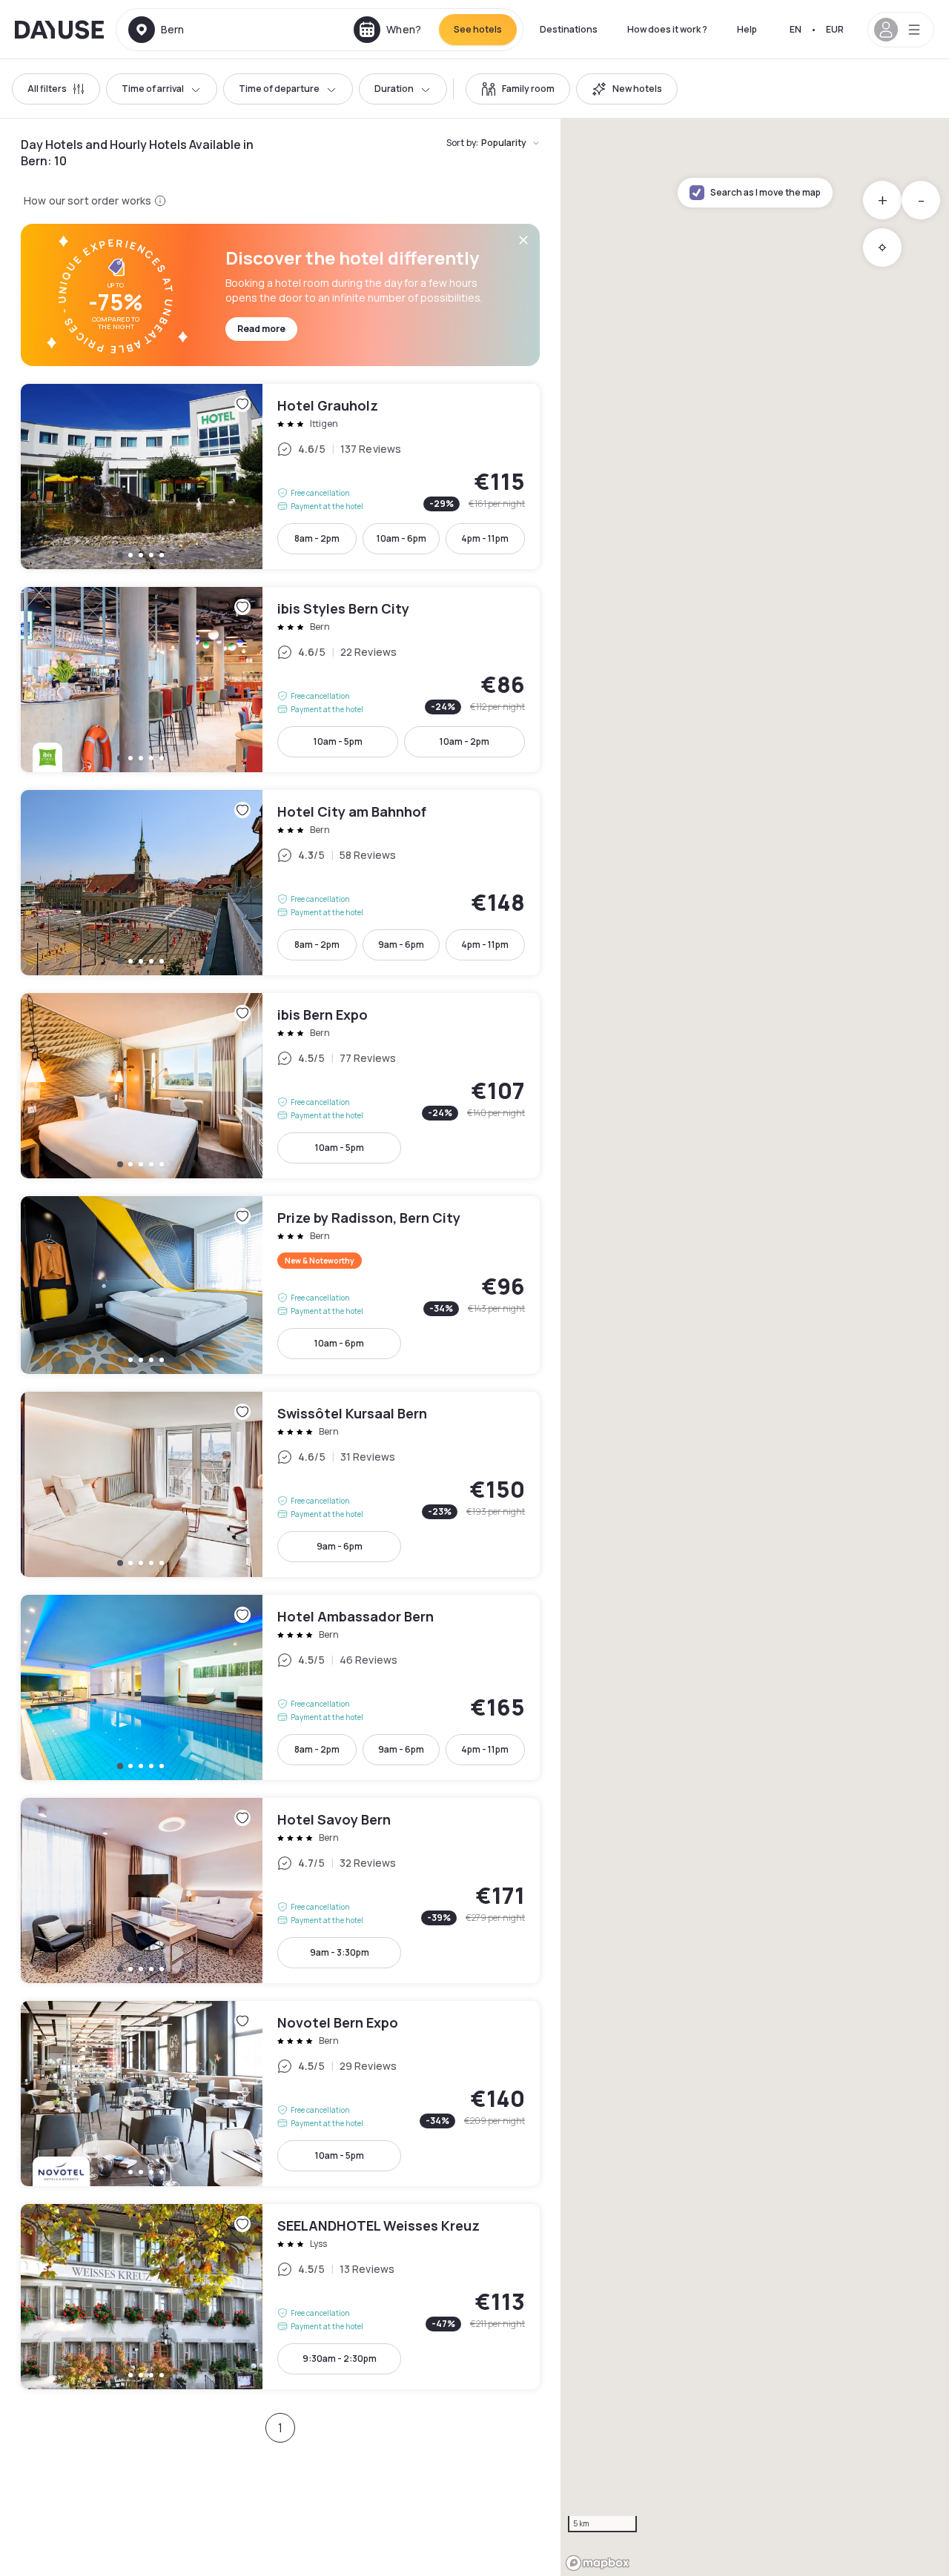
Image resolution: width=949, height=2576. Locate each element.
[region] (755, 1347)
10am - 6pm (401, 538)
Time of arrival (153, 89)
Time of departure (279, 89)
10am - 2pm (464, 741)
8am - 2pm (317, 538)
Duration (394, 89)
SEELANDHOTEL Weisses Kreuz (280, 2297)
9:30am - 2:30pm (340, 2358)
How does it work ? (667, 29)
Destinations (569, 29)
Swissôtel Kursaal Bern (280, 1484)
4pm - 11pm (485, 538)
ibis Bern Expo (280, 1086)
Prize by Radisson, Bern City (280, 1285)
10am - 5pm (338, 741)
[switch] (518, 89)
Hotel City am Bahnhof (280, 883)
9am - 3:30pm (340, 1952)
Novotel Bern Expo (280, 2094)
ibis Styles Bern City (280, 680)
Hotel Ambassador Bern (280, 1687)
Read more (261, 329)
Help (747, 29)
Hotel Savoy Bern (280, 1890)
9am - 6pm (401, 945)
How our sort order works (87, 200)
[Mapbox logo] (598, 2563)
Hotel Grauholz (280, 477)
